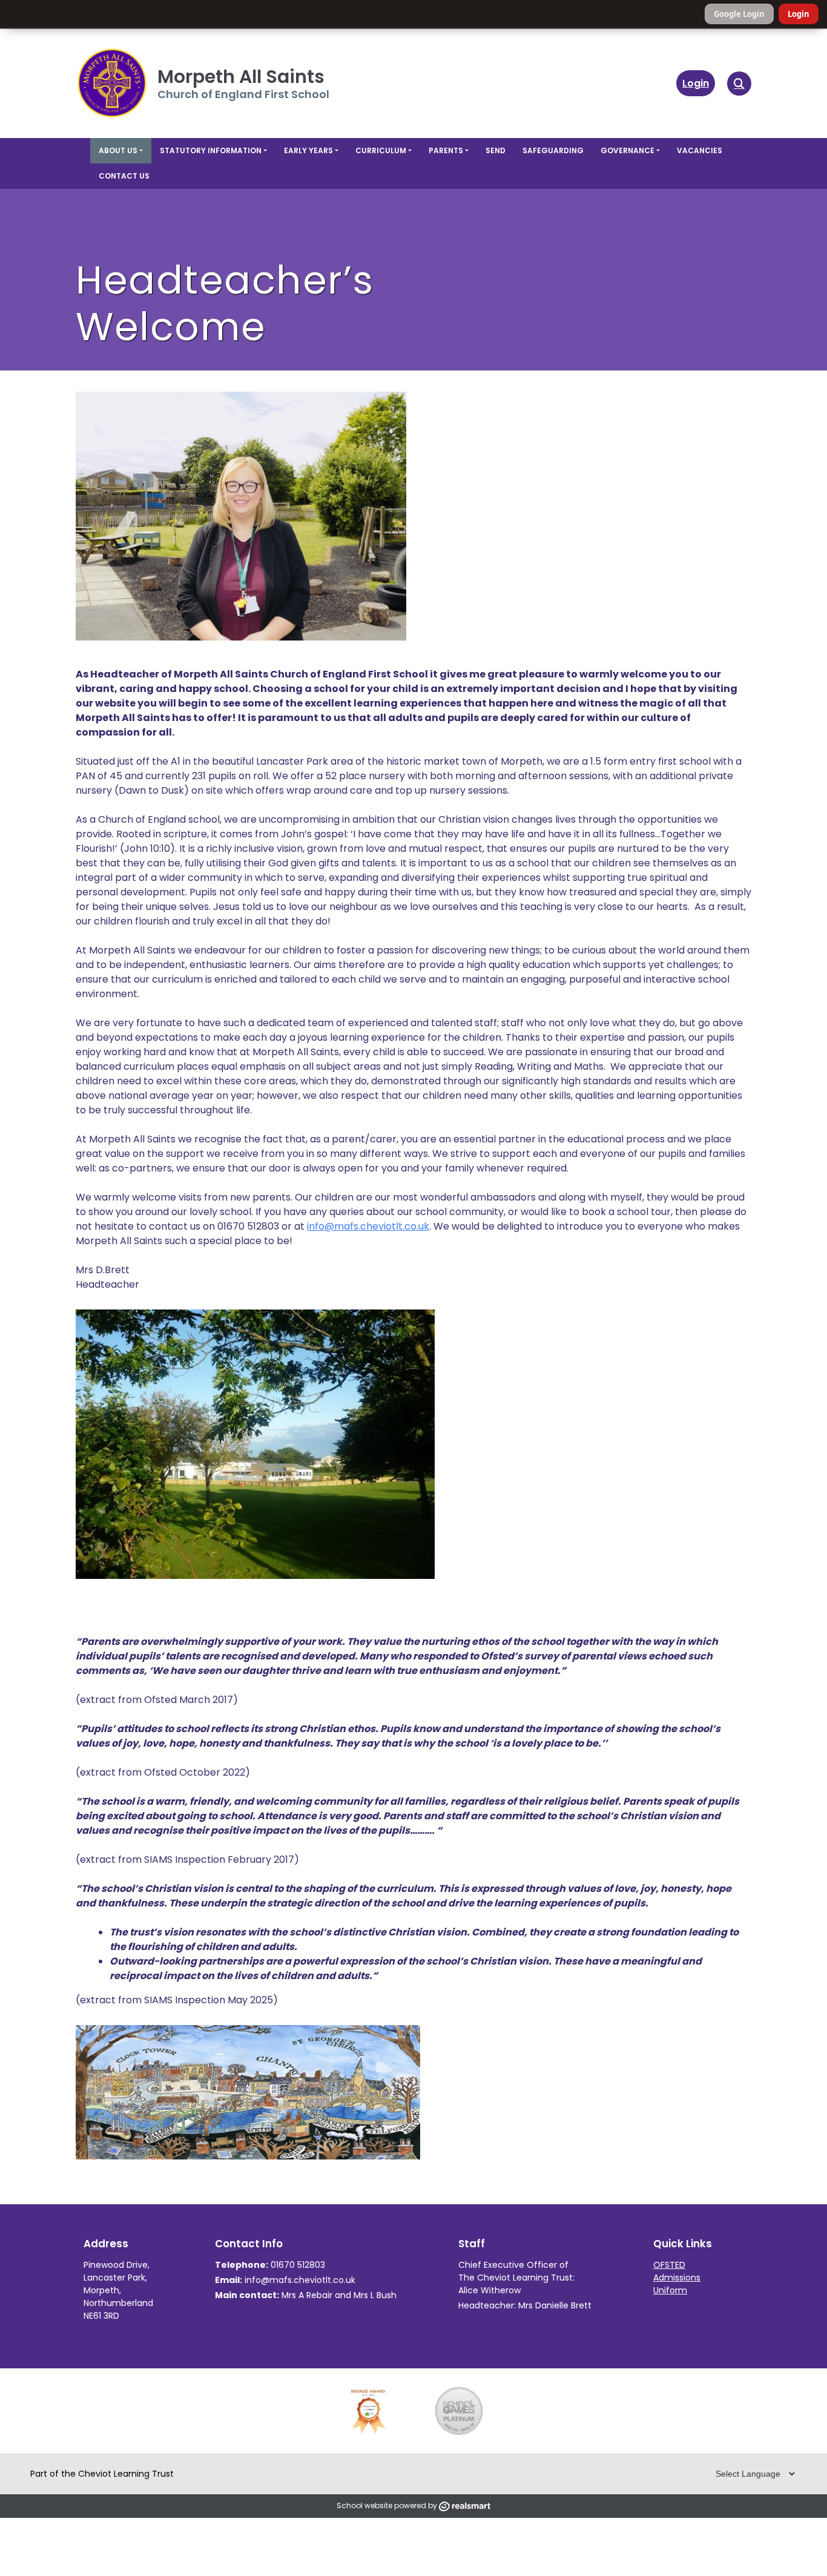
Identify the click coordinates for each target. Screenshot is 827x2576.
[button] (739, 84)
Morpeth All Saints (241, 77)
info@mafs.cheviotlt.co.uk (368, 1226)
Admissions (677, 2278)
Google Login (739, 14)
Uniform (670, 2290)
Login (799, 14)
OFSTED (669, 2265)
